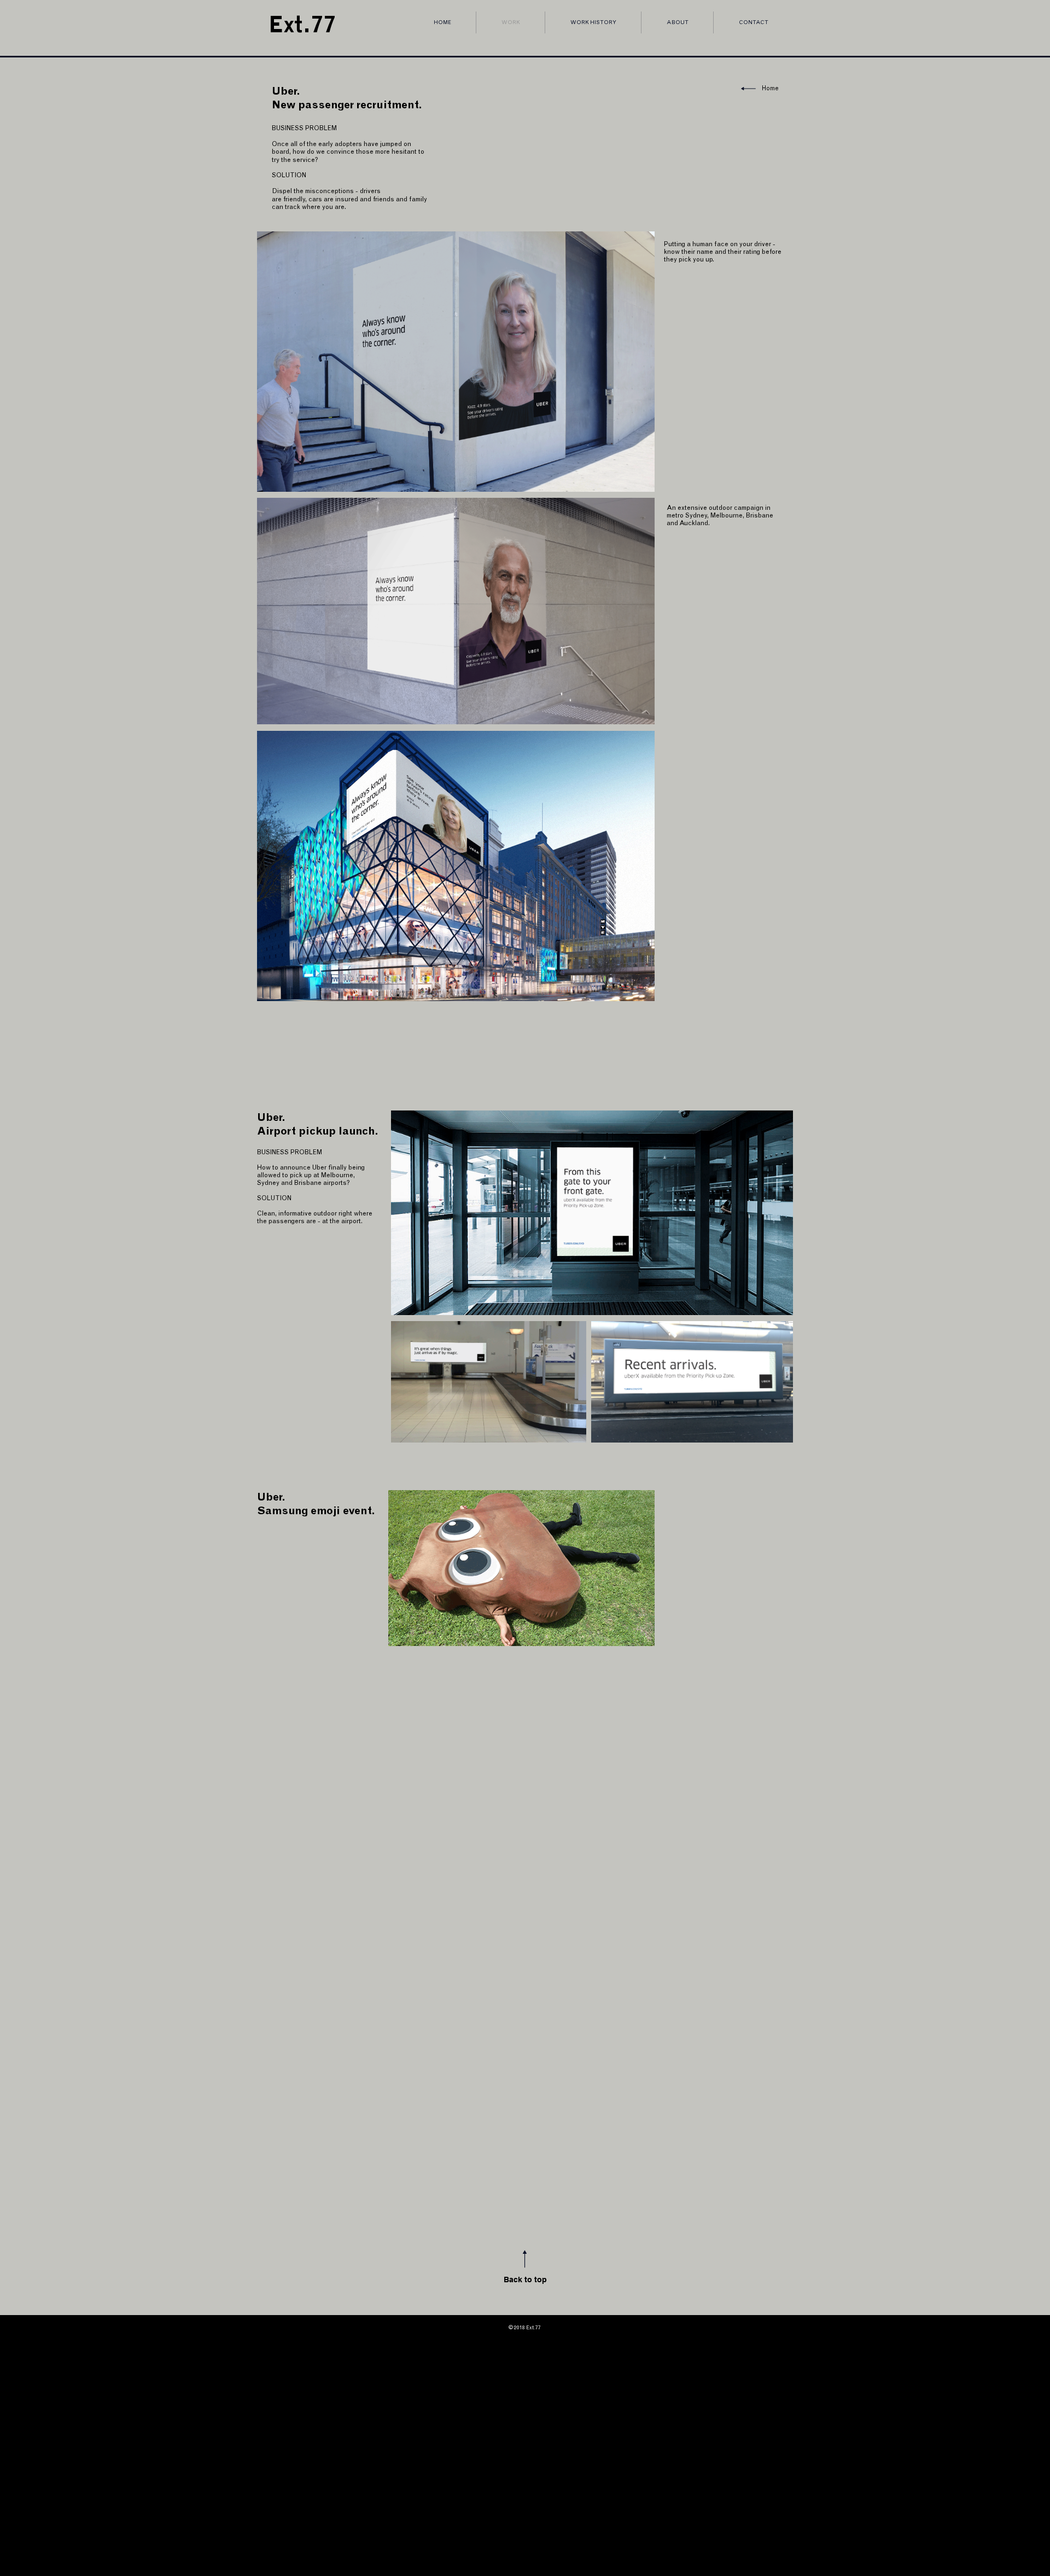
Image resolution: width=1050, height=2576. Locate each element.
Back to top (525, 2280)
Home (770, 88)
